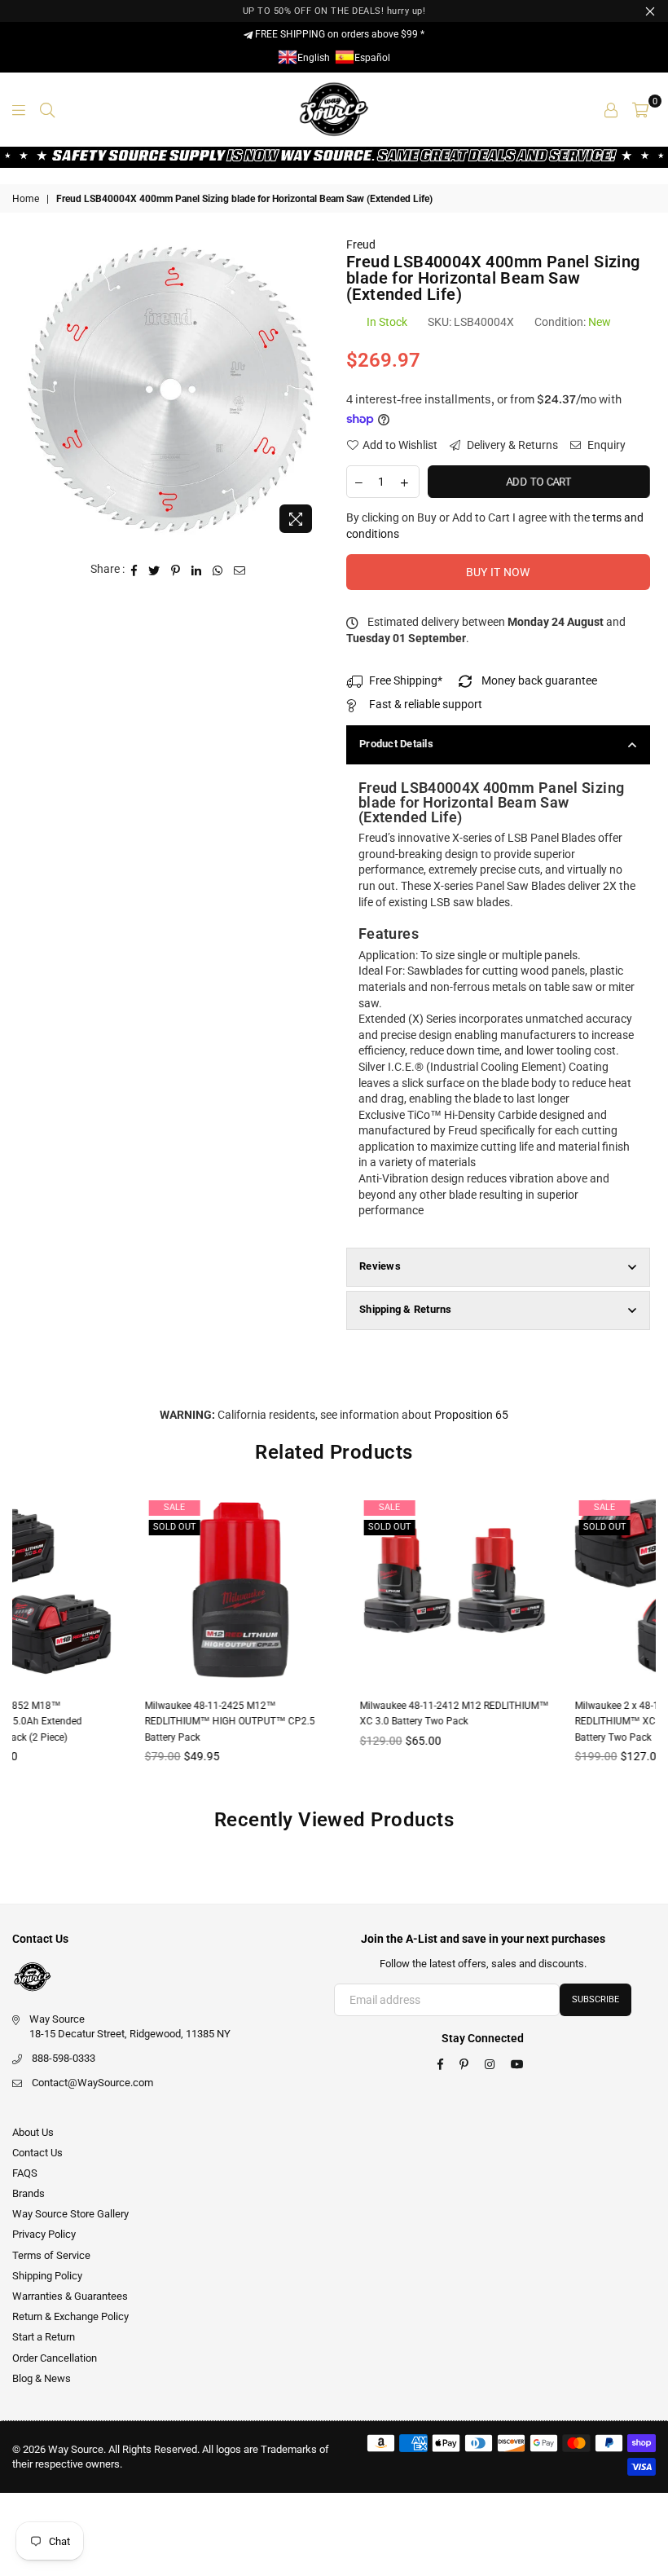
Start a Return (44, 2337)
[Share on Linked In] (197, 570)
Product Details (396, 744)
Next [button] (642, 1642)
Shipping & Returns (406, 1309)
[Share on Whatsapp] (218, 570)
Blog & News (42, 2378)
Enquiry (605, 445)
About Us (33, 2132)
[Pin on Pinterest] (176, 570)
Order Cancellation (55, 2358)
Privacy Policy (44, 2234)
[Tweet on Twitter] (154, 570)
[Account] (611, 109)
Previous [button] (26, 1642)
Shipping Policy (47, 2276)
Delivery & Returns (511, 445)
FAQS (25, 2173)
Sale (55, 1507)
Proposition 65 (471, 1415)
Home (26, 199)
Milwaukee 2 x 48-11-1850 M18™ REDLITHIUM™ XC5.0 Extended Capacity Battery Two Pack (545, 1722)
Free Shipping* (406, 680)
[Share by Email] (240, 570)
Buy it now (498, 572)
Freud (361, 244)
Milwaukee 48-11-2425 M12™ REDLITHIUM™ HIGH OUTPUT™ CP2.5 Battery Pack (110, 1722)
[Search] (47, 109)
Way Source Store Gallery (70, 2214)
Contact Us (37, 2153)
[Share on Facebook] (134, 570)
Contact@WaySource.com (92, 2083)
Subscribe (595, 1999)
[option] (171, 389)
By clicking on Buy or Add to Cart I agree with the (495, 526)
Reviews (380, 1266)
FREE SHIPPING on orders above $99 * (338, 34)
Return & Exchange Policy (70, 2316)
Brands (29, 2193)
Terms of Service (51, 2255)
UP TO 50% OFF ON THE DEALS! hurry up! (334, 11)
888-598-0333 (64, 2058)
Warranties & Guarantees (70, 2296)
